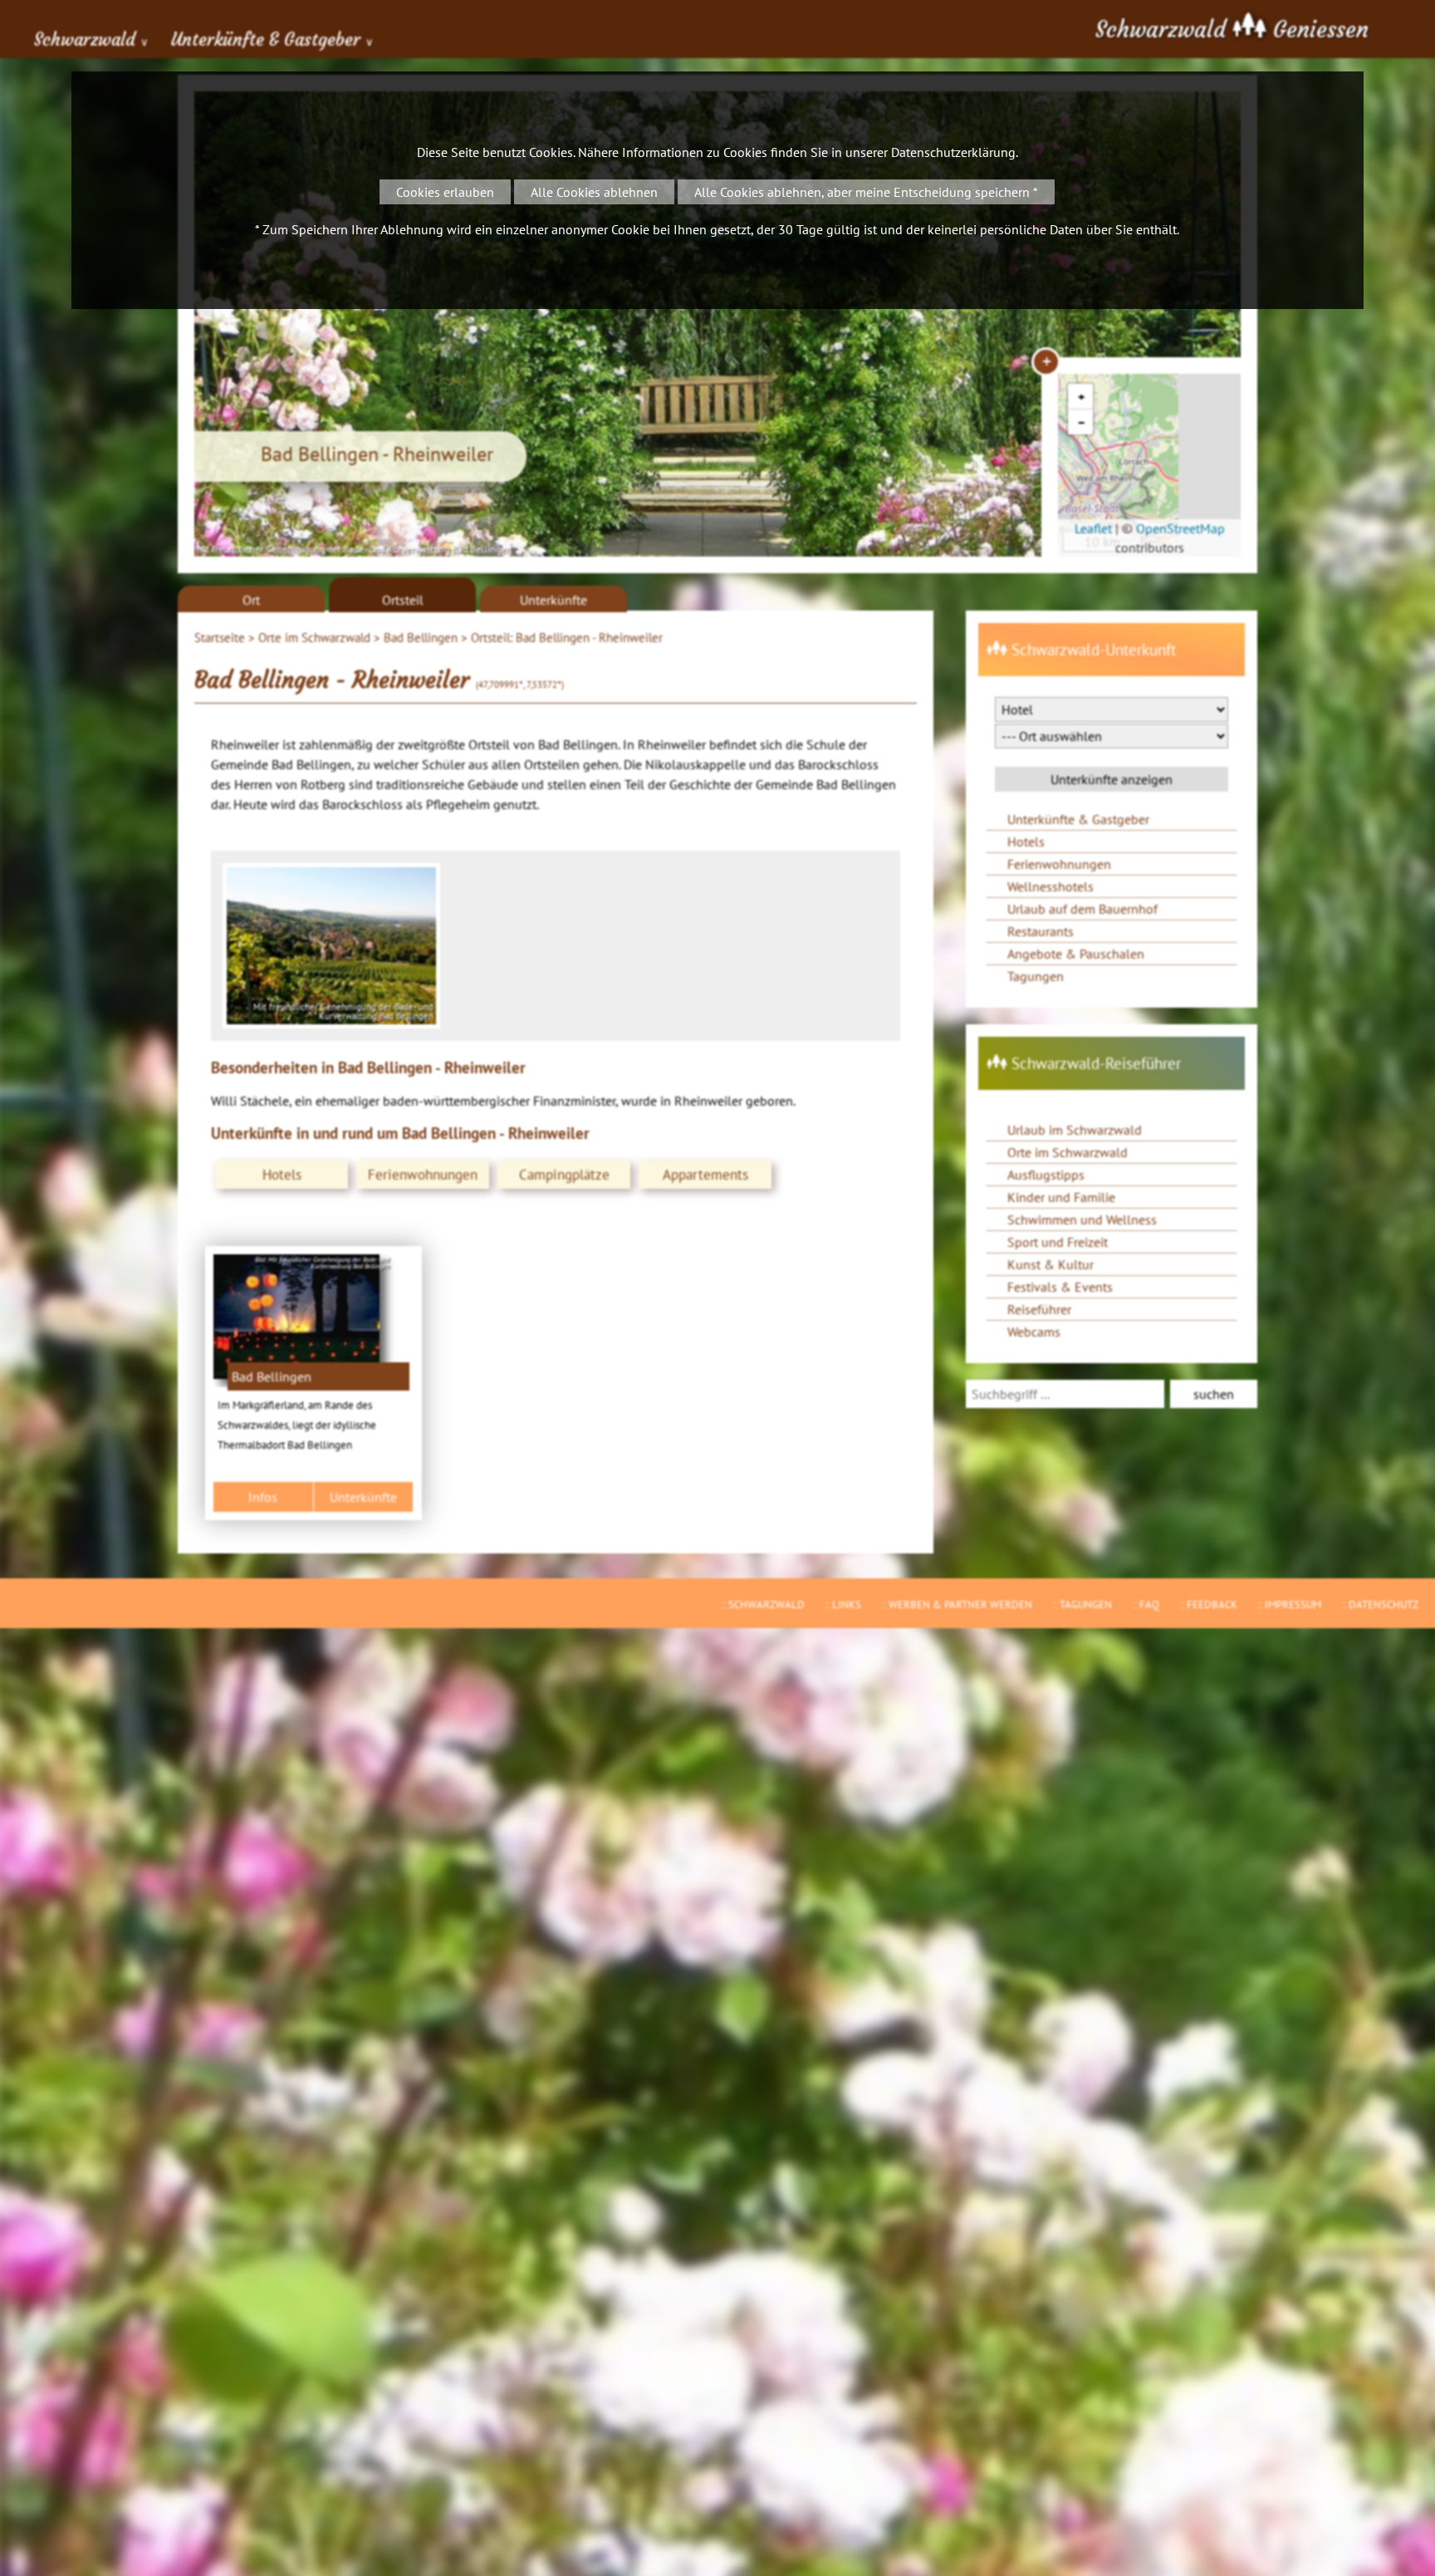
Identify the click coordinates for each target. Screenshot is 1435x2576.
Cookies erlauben (445, 192)
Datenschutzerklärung (953, 152)
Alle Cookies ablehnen (594, 192)
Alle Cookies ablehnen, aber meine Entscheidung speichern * (866, 192)
